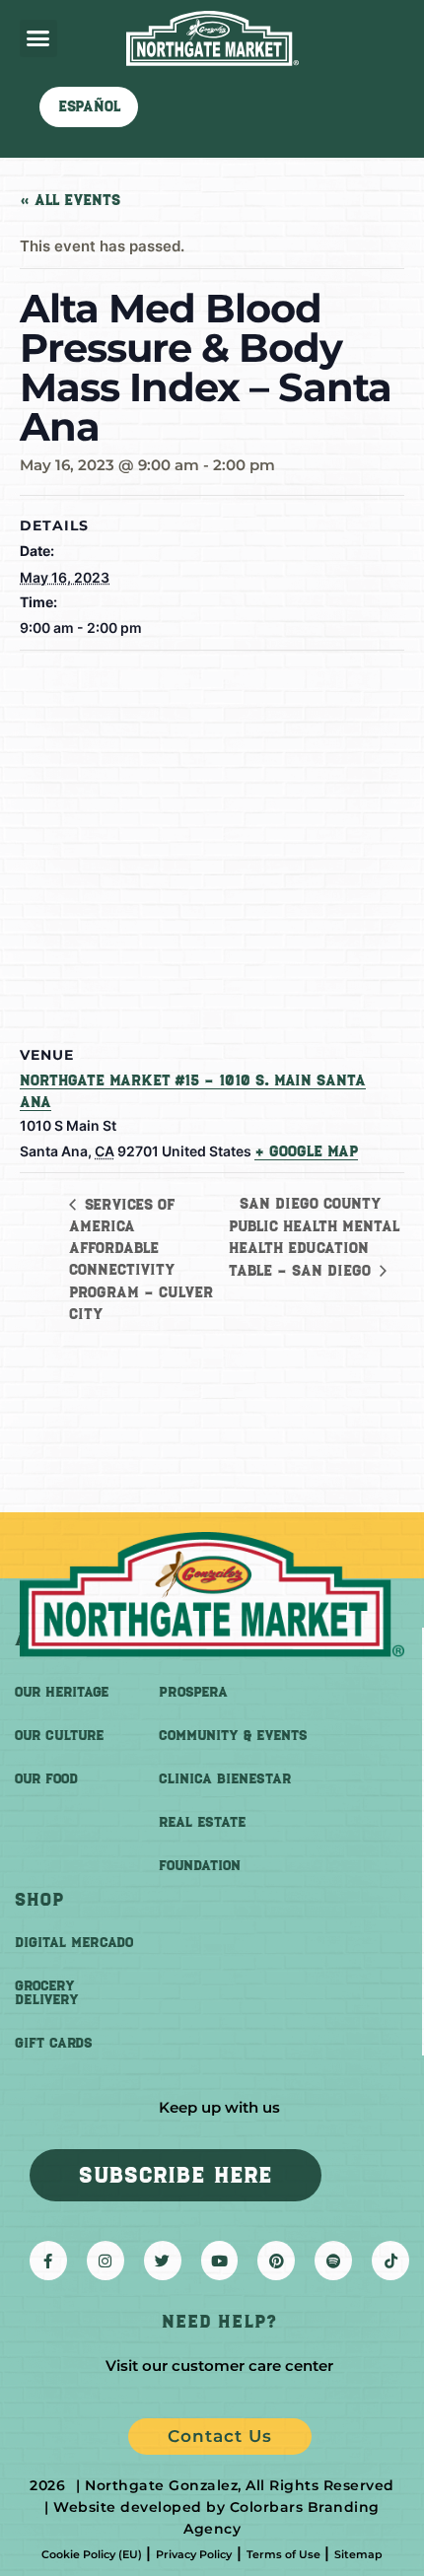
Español (89, 106)
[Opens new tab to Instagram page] (106, 2261)
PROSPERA (193, 1692)
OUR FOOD (46, 1779)
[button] (38, 38)
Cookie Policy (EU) (92, 2554)
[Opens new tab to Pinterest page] (276, 2261)
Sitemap (358, 2554)
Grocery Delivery (47, 1993)
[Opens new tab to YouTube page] (220, 2261)
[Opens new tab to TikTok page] (390, 2261)
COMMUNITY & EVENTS (233, 1736)
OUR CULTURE (59, 1736)
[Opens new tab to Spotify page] (333, 2261)
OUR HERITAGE (62, 1692)
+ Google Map (306, 1151)
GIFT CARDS (54, 2043)
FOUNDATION (200, 1866)
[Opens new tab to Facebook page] (48, 2261)
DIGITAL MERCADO (74, 1943)
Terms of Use (283, 2554)
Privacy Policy (194, 2554)
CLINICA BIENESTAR (225, 1779)
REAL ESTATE (202, 1822)
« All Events (70, 200)
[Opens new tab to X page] (163, 2261)
